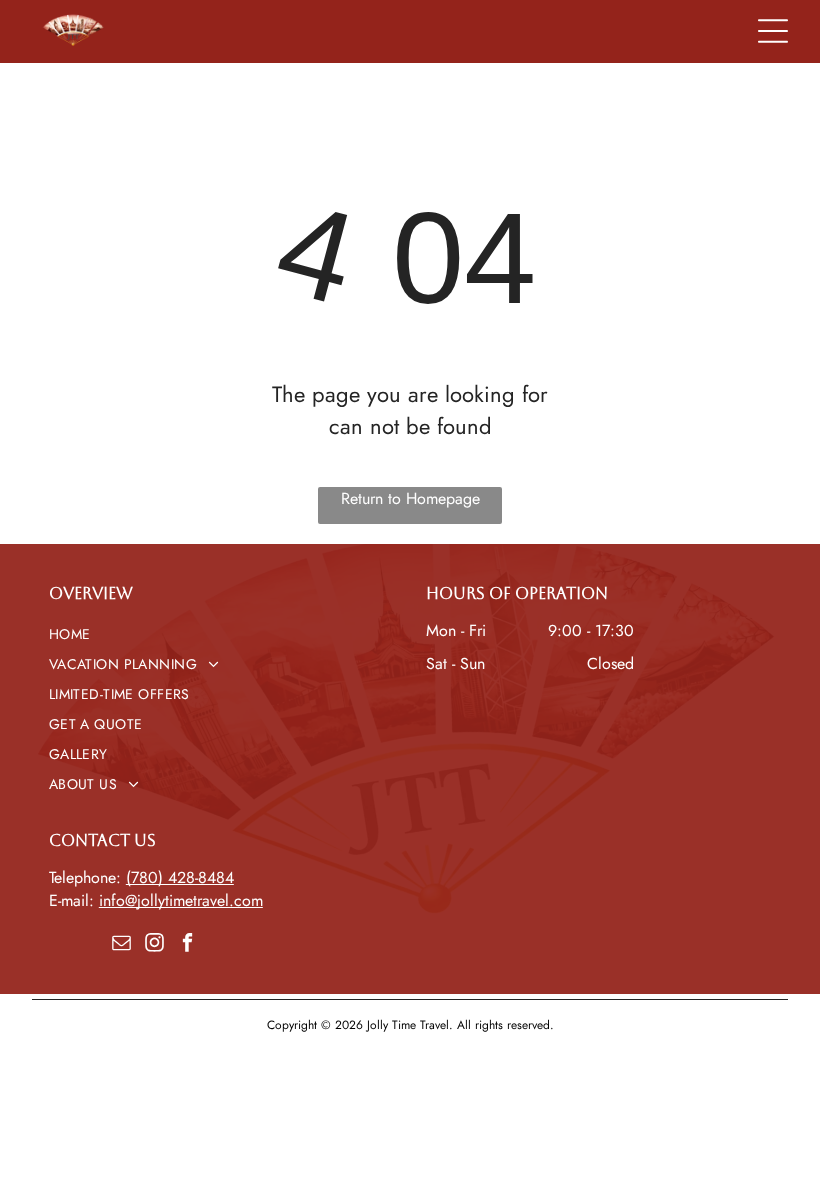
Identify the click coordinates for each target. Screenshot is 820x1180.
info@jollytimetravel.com (181, 900)
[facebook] (187, 944)
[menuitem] (221, 634)
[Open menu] (773, 31)
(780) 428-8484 (180, 877)
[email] (121, 944)
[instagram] (154, 944)
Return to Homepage (410, 498)
